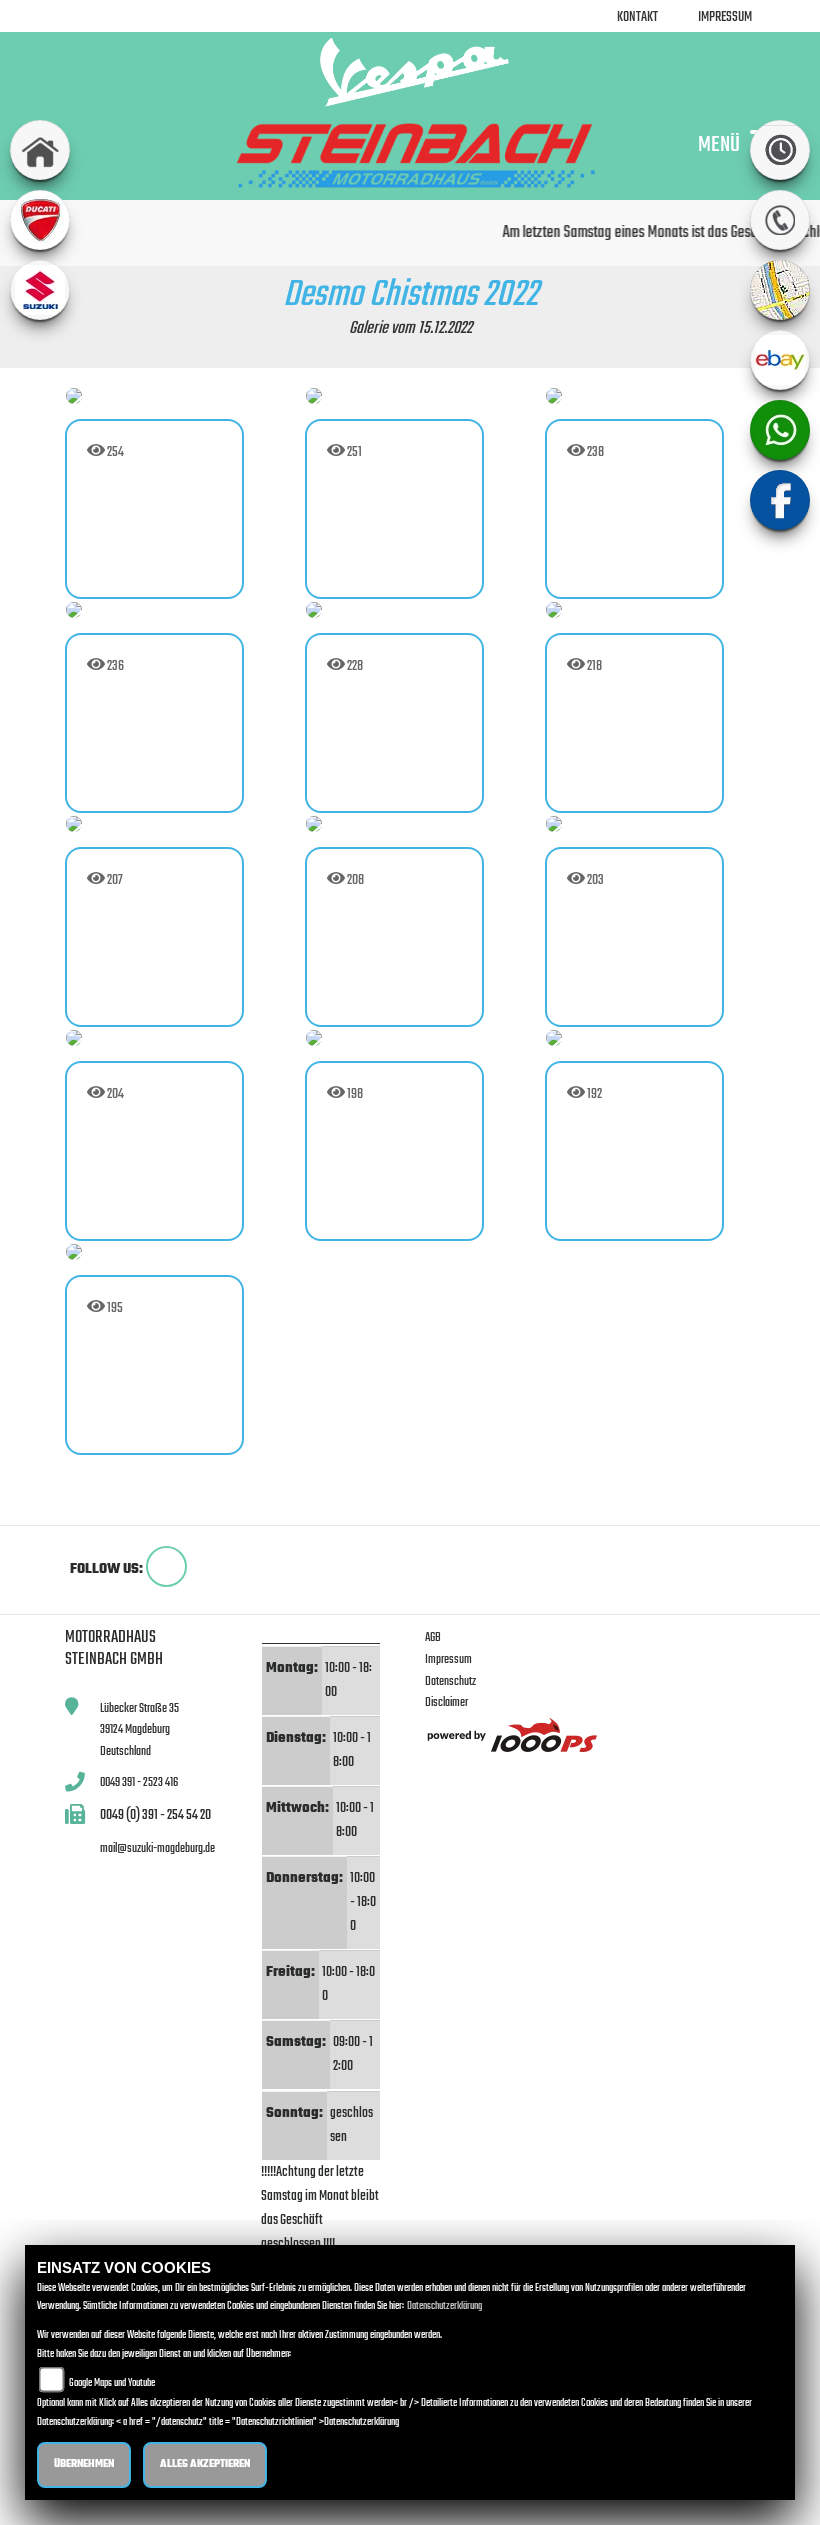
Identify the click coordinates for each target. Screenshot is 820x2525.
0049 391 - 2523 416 (139, 1782)
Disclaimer (446, 1702)
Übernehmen (84, 2464)
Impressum (725, 17)
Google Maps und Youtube (112, 2383)
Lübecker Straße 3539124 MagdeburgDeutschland (139, 1730)
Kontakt (637, 17)
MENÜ (719, 144)
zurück (96, 1502)
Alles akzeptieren (205, 2464)
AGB (433, 1637)
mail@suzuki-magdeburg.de (157, 1848)
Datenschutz (450, 1681)
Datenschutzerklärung (444, 2306)
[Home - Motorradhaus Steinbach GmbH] (410, 72)
